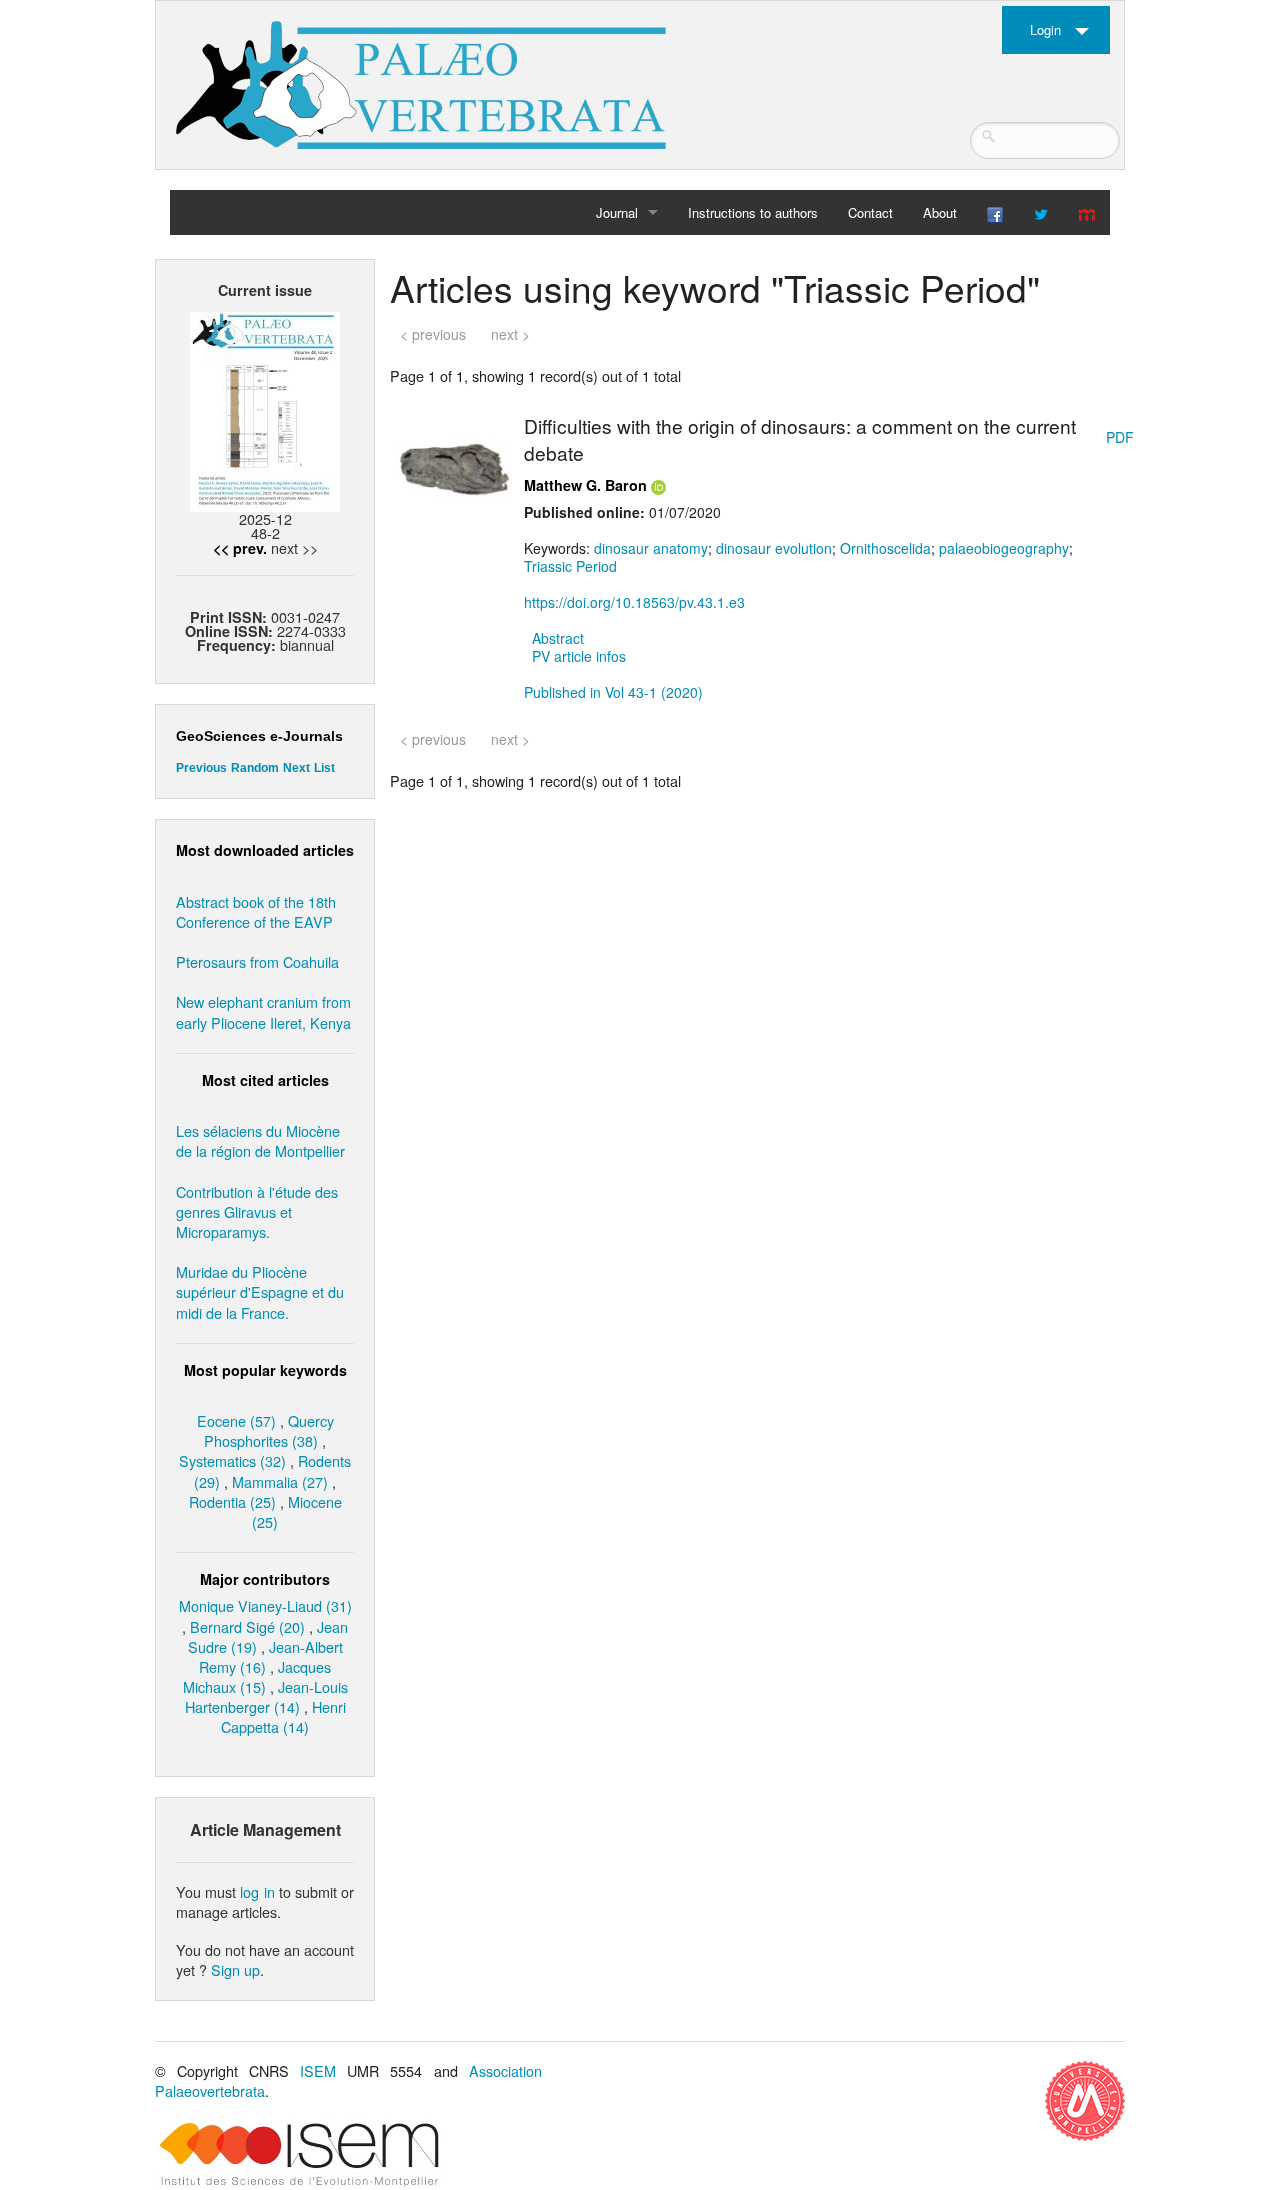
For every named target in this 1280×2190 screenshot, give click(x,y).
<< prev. (240, 548)
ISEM (318, 2070)
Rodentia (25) (232, 1501)
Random (255, 768)
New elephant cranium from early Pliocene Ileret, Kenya (263, 1011)
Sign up (235, 1969)
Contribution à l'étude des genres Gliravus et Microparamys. (257, 1211)
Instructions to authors (753, 212)
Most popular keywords (265, 1370)
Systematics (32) (232, 1460)
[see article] (454, 466)
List (324, 768)
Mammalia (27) (280, 1481)
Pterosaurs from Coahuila (257, 961)
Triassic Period (570, 566)
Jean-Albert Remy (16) (271, 1656)
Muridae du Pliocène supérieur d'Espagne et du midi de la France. (260, 1291)
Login (1045, 29)
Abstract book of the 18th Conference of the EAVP (256, 911)
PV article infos (579, 656)
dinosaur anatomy (651, 548)
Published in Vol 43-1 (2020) (613, 692)
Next (296, 768)
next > (510, 334)
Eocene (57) (236, 1420)
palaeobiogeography (1004, 548)
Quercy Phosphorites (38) (269, 1430)
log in (257, 1891)
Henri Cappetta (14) (283, 1716)
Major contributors (265, 1579)
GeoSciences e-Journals (259, 736)
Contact (870, 212)
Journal (617, 212)
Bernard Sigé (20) (247, 1626)
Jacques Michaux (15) (257, 1676)
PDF (1120, 437)
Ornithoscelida (885, 548)
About (940, 212)
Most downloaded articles (265, 850)
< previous (433, 334)
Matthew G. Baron (585, 485)
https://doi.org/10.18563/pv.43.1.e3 (634, 602)
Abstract (558, 638)
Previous (201, 768)
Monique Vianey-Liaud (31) (265, 1605)
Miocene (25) (297, 1511)
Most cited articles (265, 1080)
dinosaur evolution (774, 548)
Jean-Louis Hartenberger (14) (266, 1696)
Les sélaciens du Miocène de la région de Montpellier (260, 1140)
